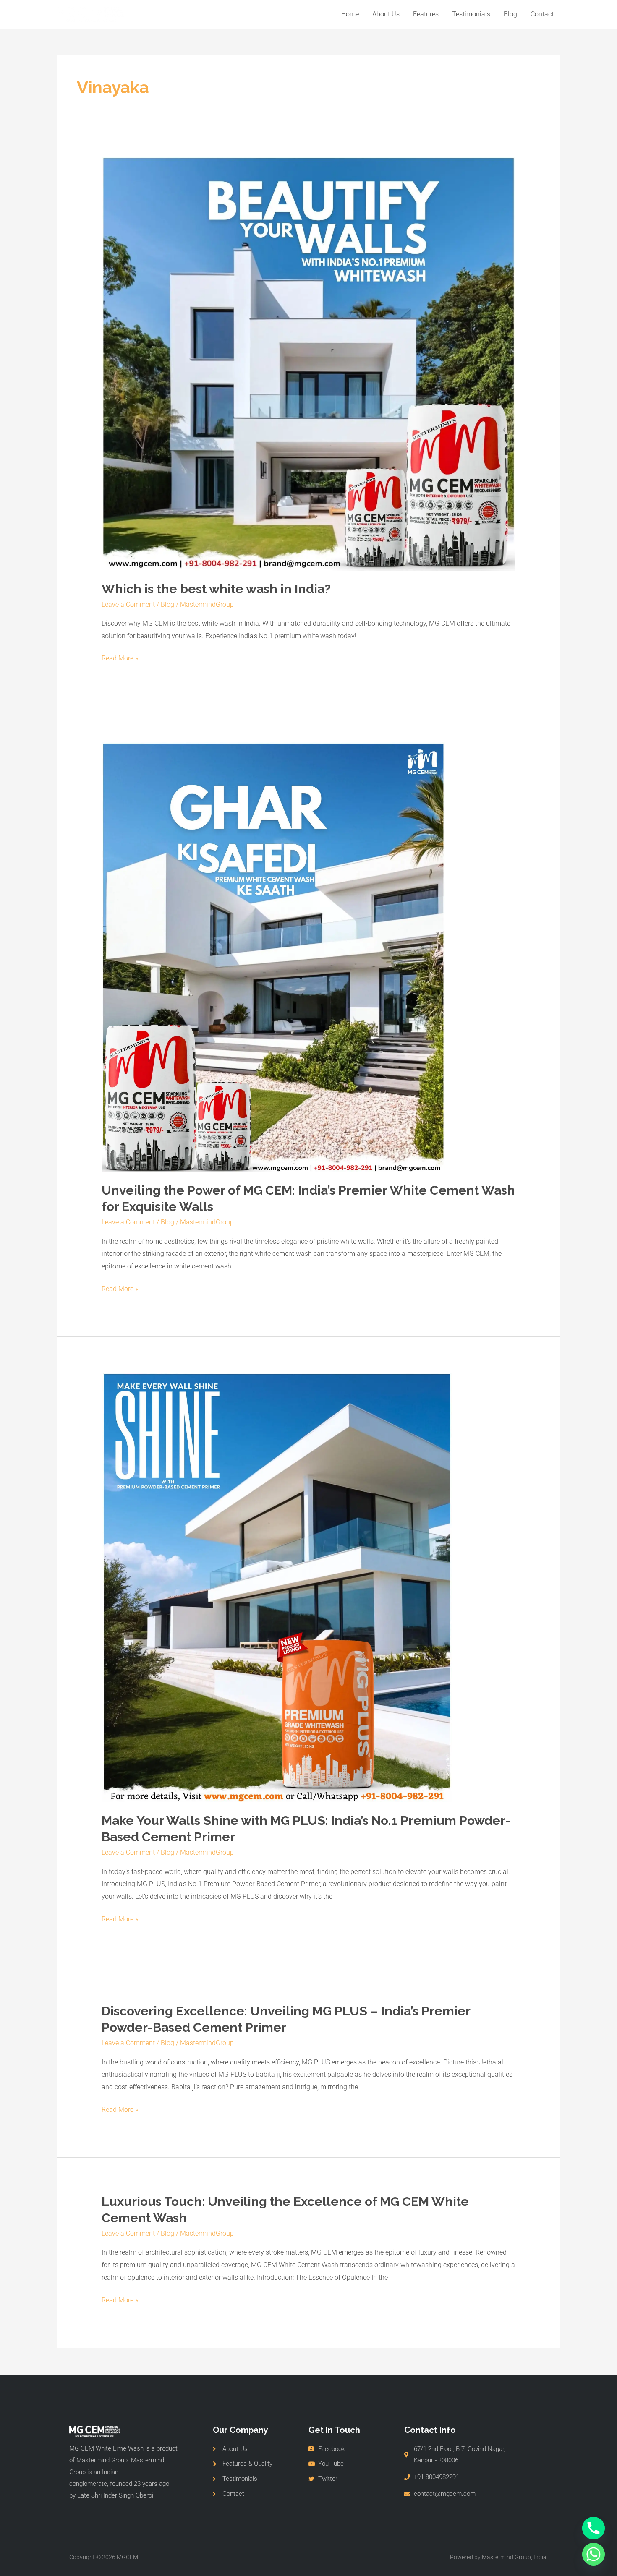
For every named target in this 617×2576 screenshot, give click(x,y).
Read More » (120, 657)
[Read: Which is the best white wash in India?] (309, 363)
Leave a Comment (128, 604)
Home (350, 14)
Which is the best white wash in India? (216, 589)
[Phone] (593, 2528)
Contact (542, 14)
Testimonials (471, 14)
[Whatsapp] (593, 2554)
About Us (386, 14)
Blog (510, 14)
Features (426, 14)
